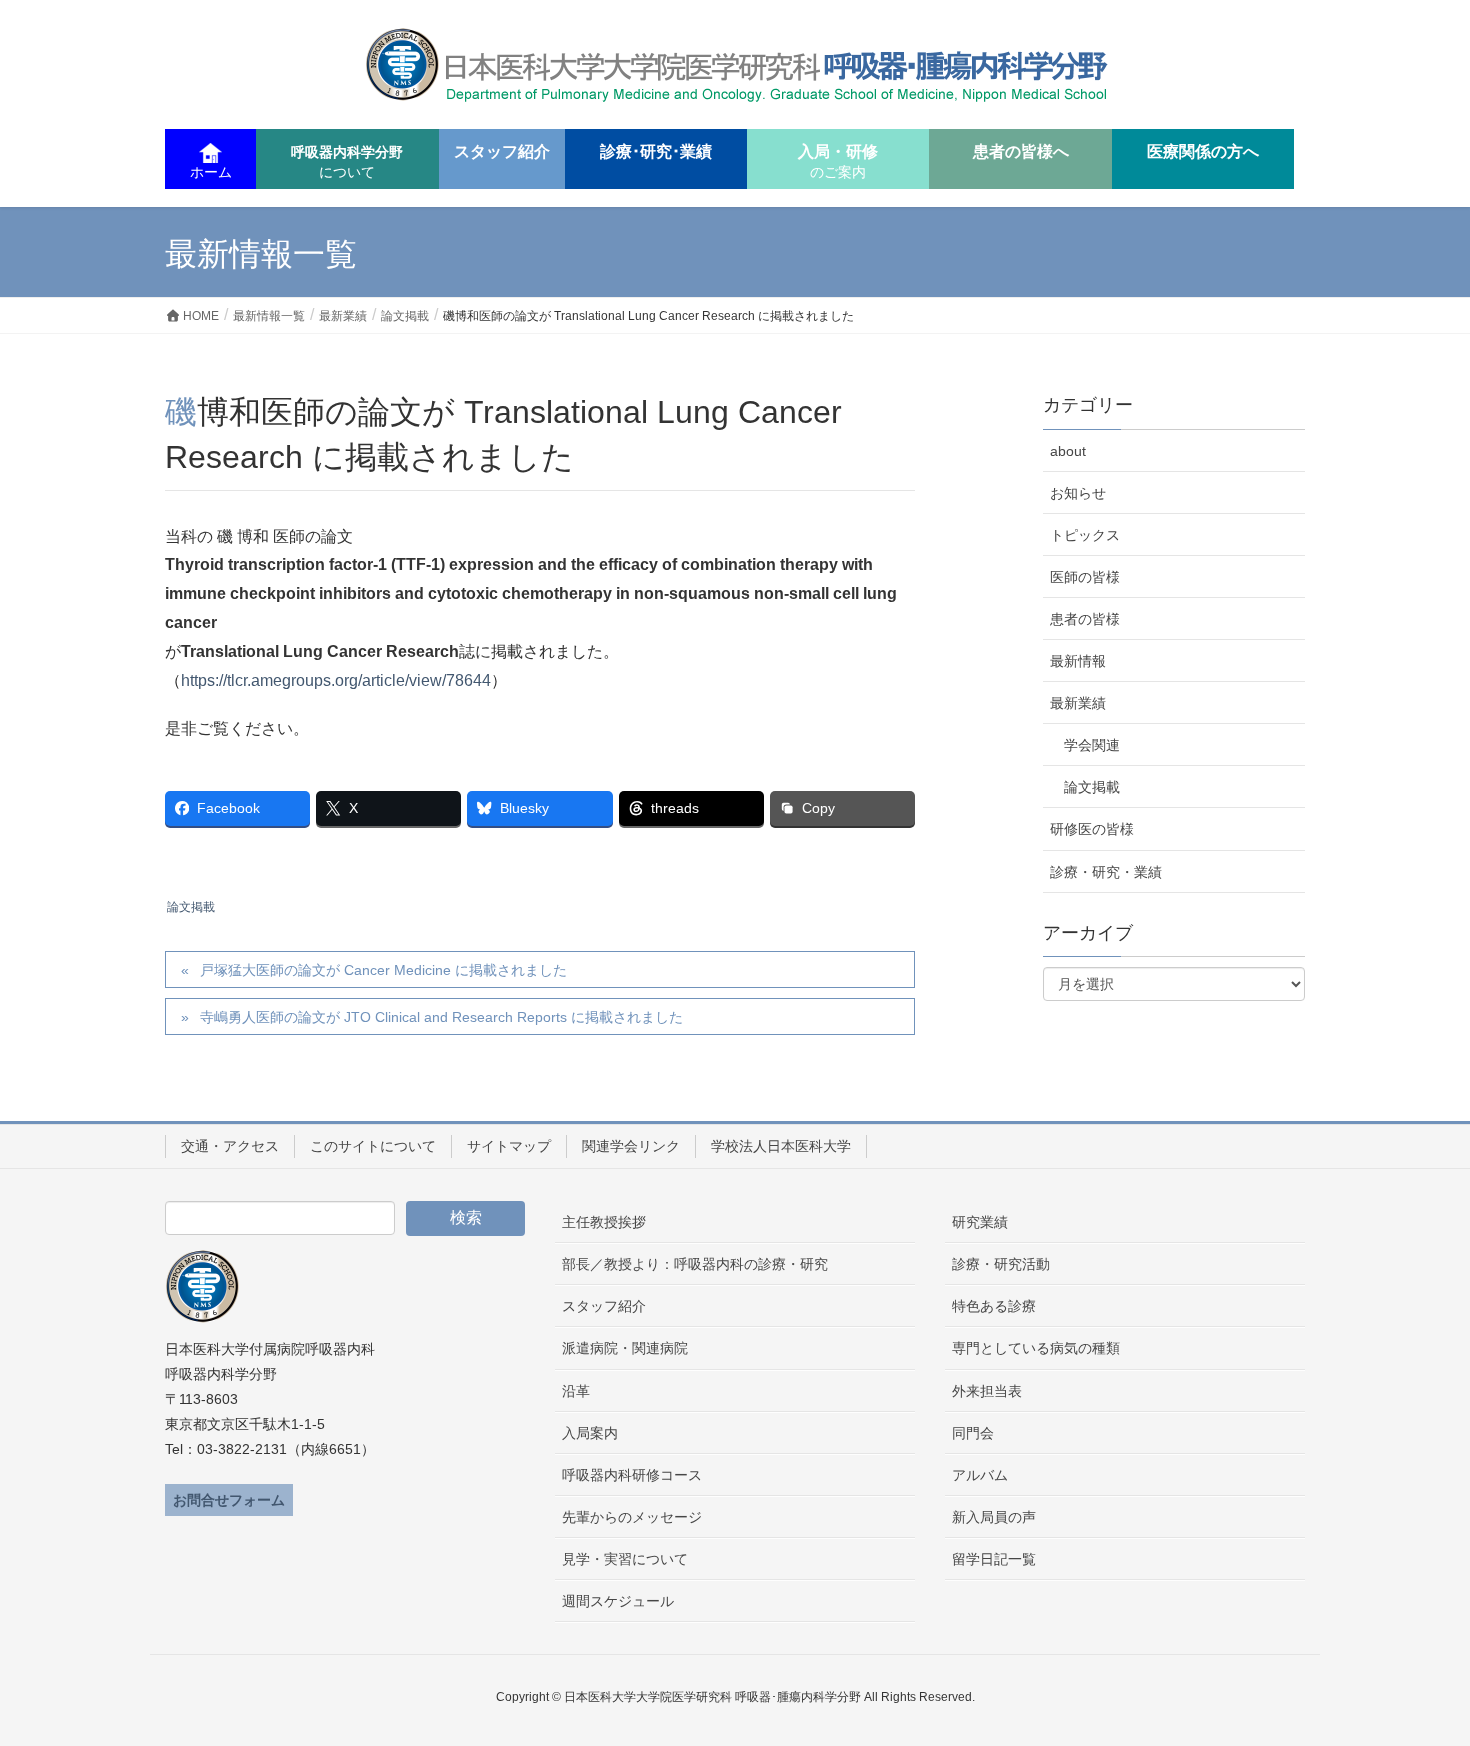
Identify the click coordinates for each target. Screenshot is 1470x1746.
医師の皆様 (1085, 577)
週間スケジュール (618, 1601)
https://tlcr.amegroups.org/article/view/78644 (336, 680)
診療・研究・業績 (1106, 872)
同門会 (973, 1433)
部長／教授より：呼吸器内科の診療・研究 (695, 1264)
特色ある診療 (994, 1306)
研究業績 (980, 1222)
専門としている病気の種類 (1036, 1348)
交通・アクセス (230, 1146)
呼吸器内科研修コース (632, 1475)
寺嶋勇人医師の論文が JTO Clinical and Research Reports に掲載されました (441, 1017)
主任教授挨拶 (604, 1222)
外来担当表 (987, 1391)
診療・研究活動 (1001, 1264)
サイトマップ (509, 1146)
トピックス (1085, 535)
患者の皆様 (1085, 619)
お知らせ (1078, 493)
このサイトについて (373, 1146)
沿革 (576, 1391)
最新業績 (1078, 703)
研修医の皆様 (1092, 829)
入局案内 (590, 1433)
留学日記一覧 (994, 1559)
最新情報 (1078, 661)
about (1068, 451)
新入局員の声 (994, 1517)
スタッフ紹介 (604, 1306)
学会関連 (1092, 745)
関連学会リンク (631, 1146)
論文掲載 (191, 907)
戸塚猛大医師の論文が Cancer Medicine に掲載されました (383, 970)
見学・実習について (625, 1559)
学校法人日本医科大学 (781, 1146)
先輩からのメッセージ (632, 1517)
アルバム (980, 1475)
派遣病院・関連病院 (625, 1348)
